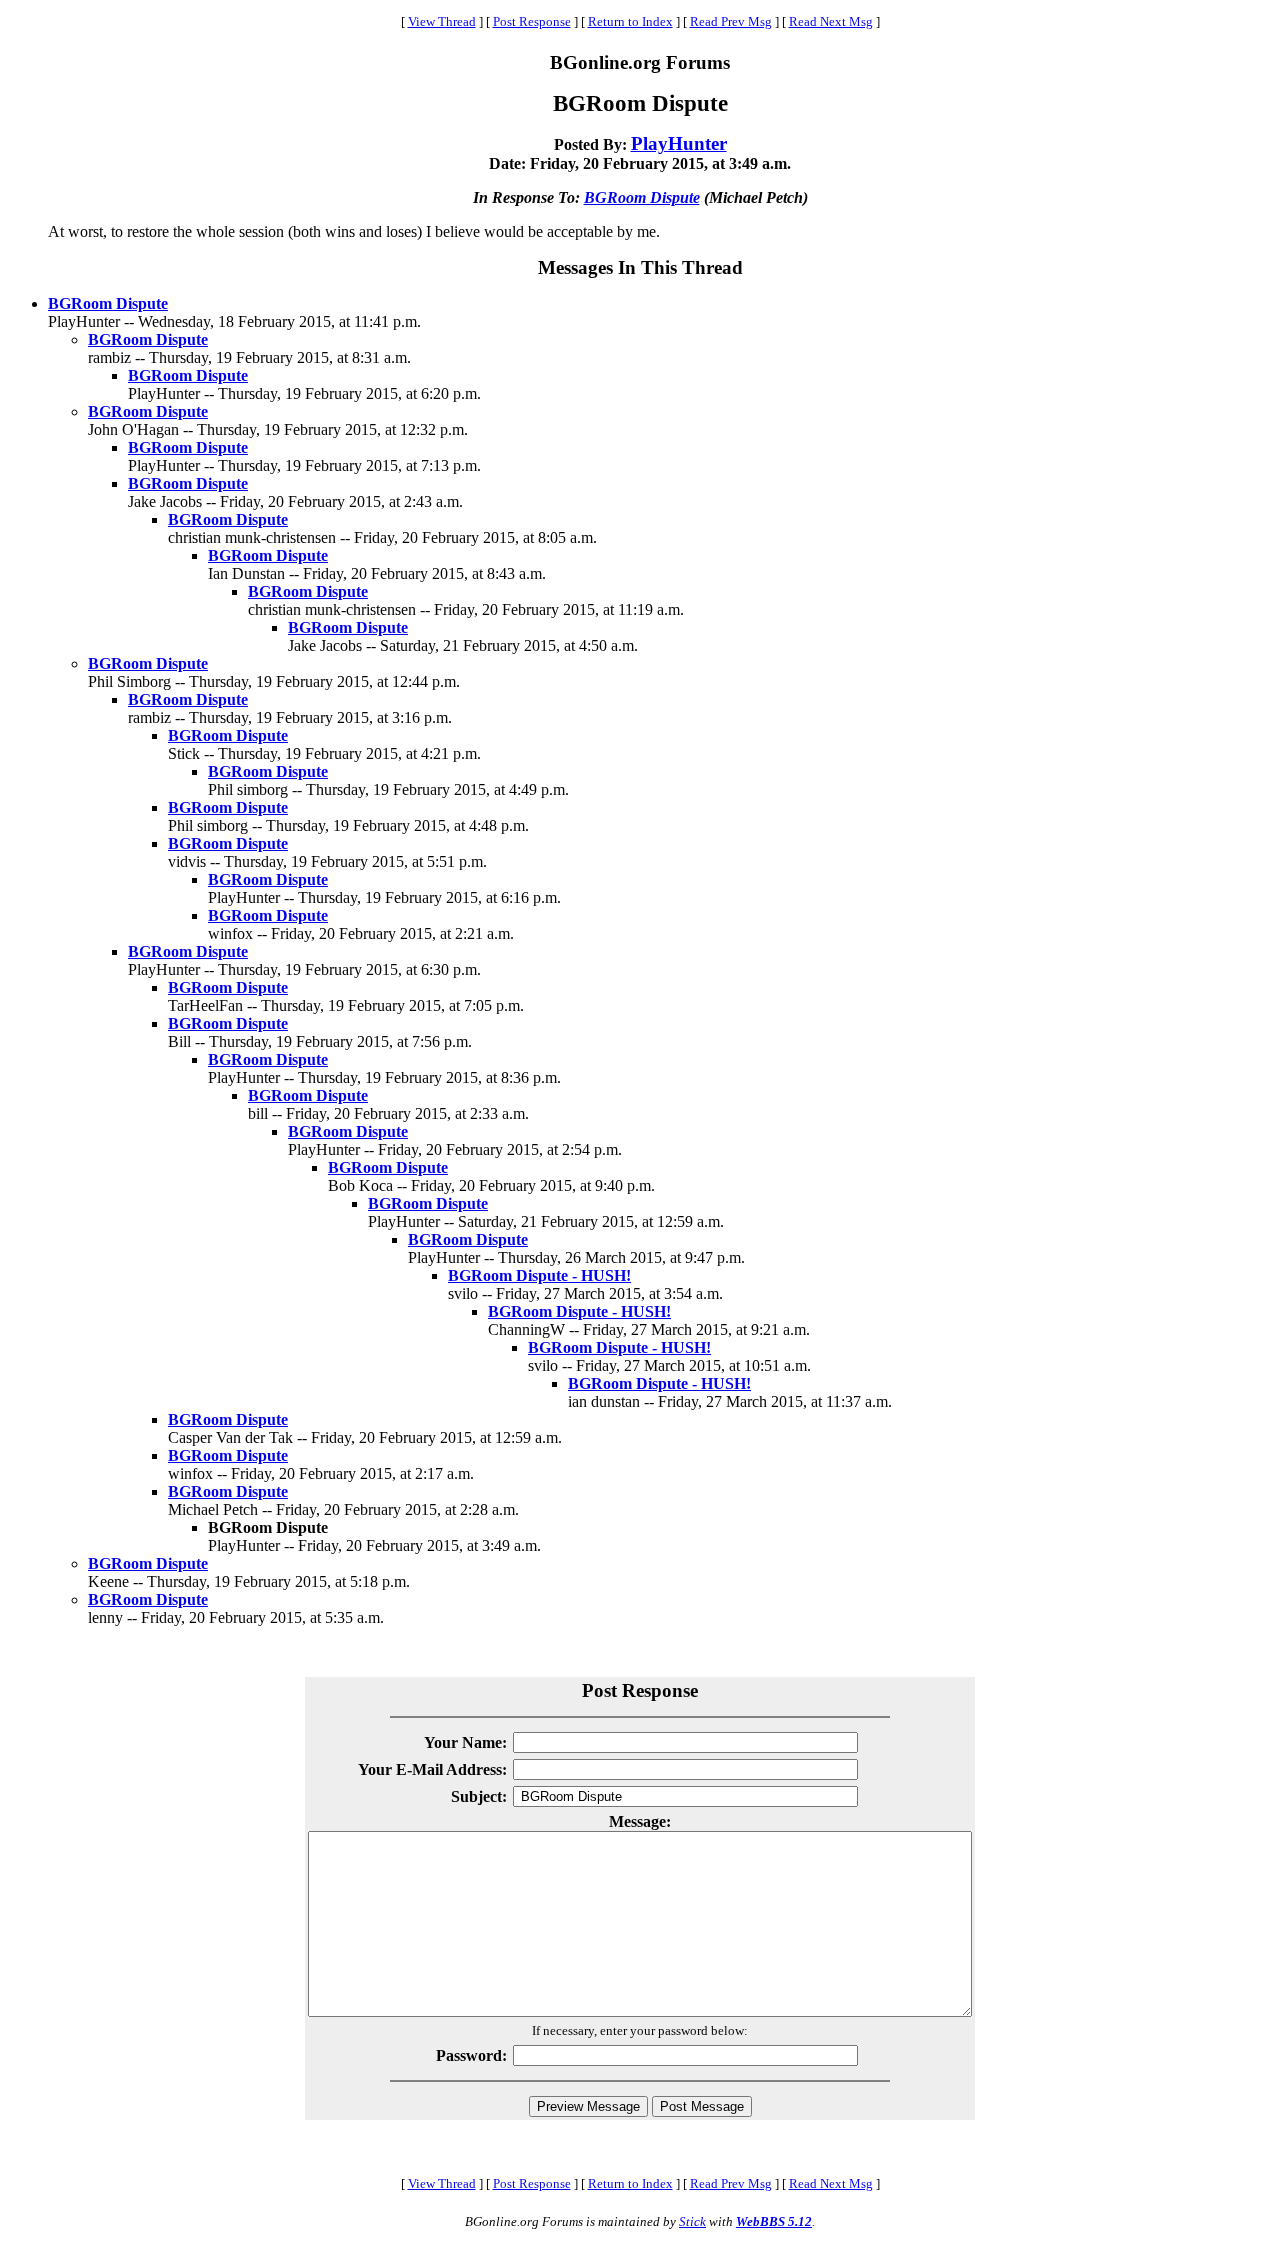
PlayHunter (679, 143)
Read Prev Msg (731, 21)
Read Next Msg (831, 21)
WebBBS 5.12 (774, 2221)
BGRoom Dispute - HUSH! (539, 1275)
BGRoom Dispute (642, 197)
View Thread (442, 21)
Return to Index (630, 21)
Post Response (532, 21)
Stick (692, 2221)
